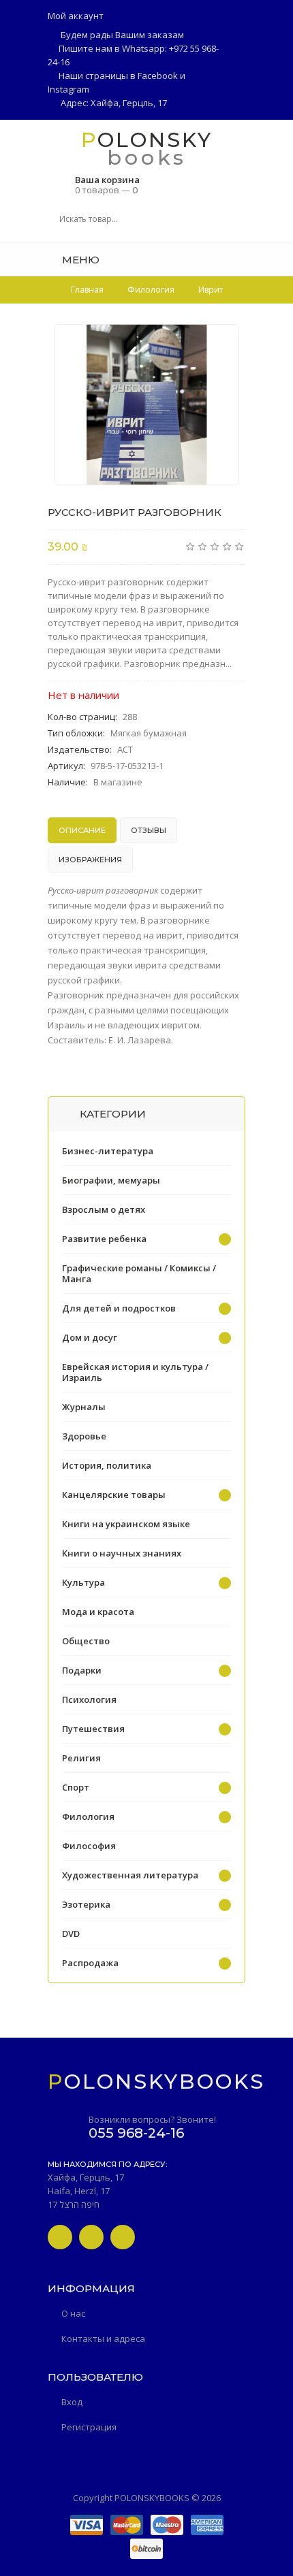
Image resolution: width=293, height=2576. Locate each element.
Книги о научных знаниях (122, 1553)
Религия (81, 1758)
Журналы (84, 1407)
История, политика (107, 1465)
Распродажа (90, 1963)
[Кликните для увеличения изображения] (146, 405)
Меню (79, 260)
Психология (89, 1699)
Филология (88, 1816)
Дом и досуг (90, 1337)
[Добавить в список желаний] (221, 343)
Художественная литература (130, 1875)
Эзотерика (86, 1904)
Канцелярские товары (114, 1495)
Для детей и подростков (119, 1308)
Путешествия (93, 1729)
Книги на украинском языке (126, 1524)
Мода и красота (98, 1612)
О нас (73, 2313)
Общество (86, 1641)
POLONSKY (147, 139)
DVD (71, 1934)
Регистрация (89, 2427)
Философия (89, 1846)
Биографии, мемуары (111, 1180)
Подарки (82, 1670)
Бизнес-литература (108, 1151)
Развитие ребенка (104, 1239)
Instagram (68, 89)
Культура (83, 1582)
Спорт (76, 1787)
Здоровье (84, 1436)
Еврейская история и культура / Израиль (135, 1372)
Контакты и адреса (103, 2338)
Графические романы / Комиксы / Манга (139, 1273)
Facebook (158, 76)
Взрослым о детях (104, 1209)
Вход (72, 2402)
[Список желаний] (241, 259)
